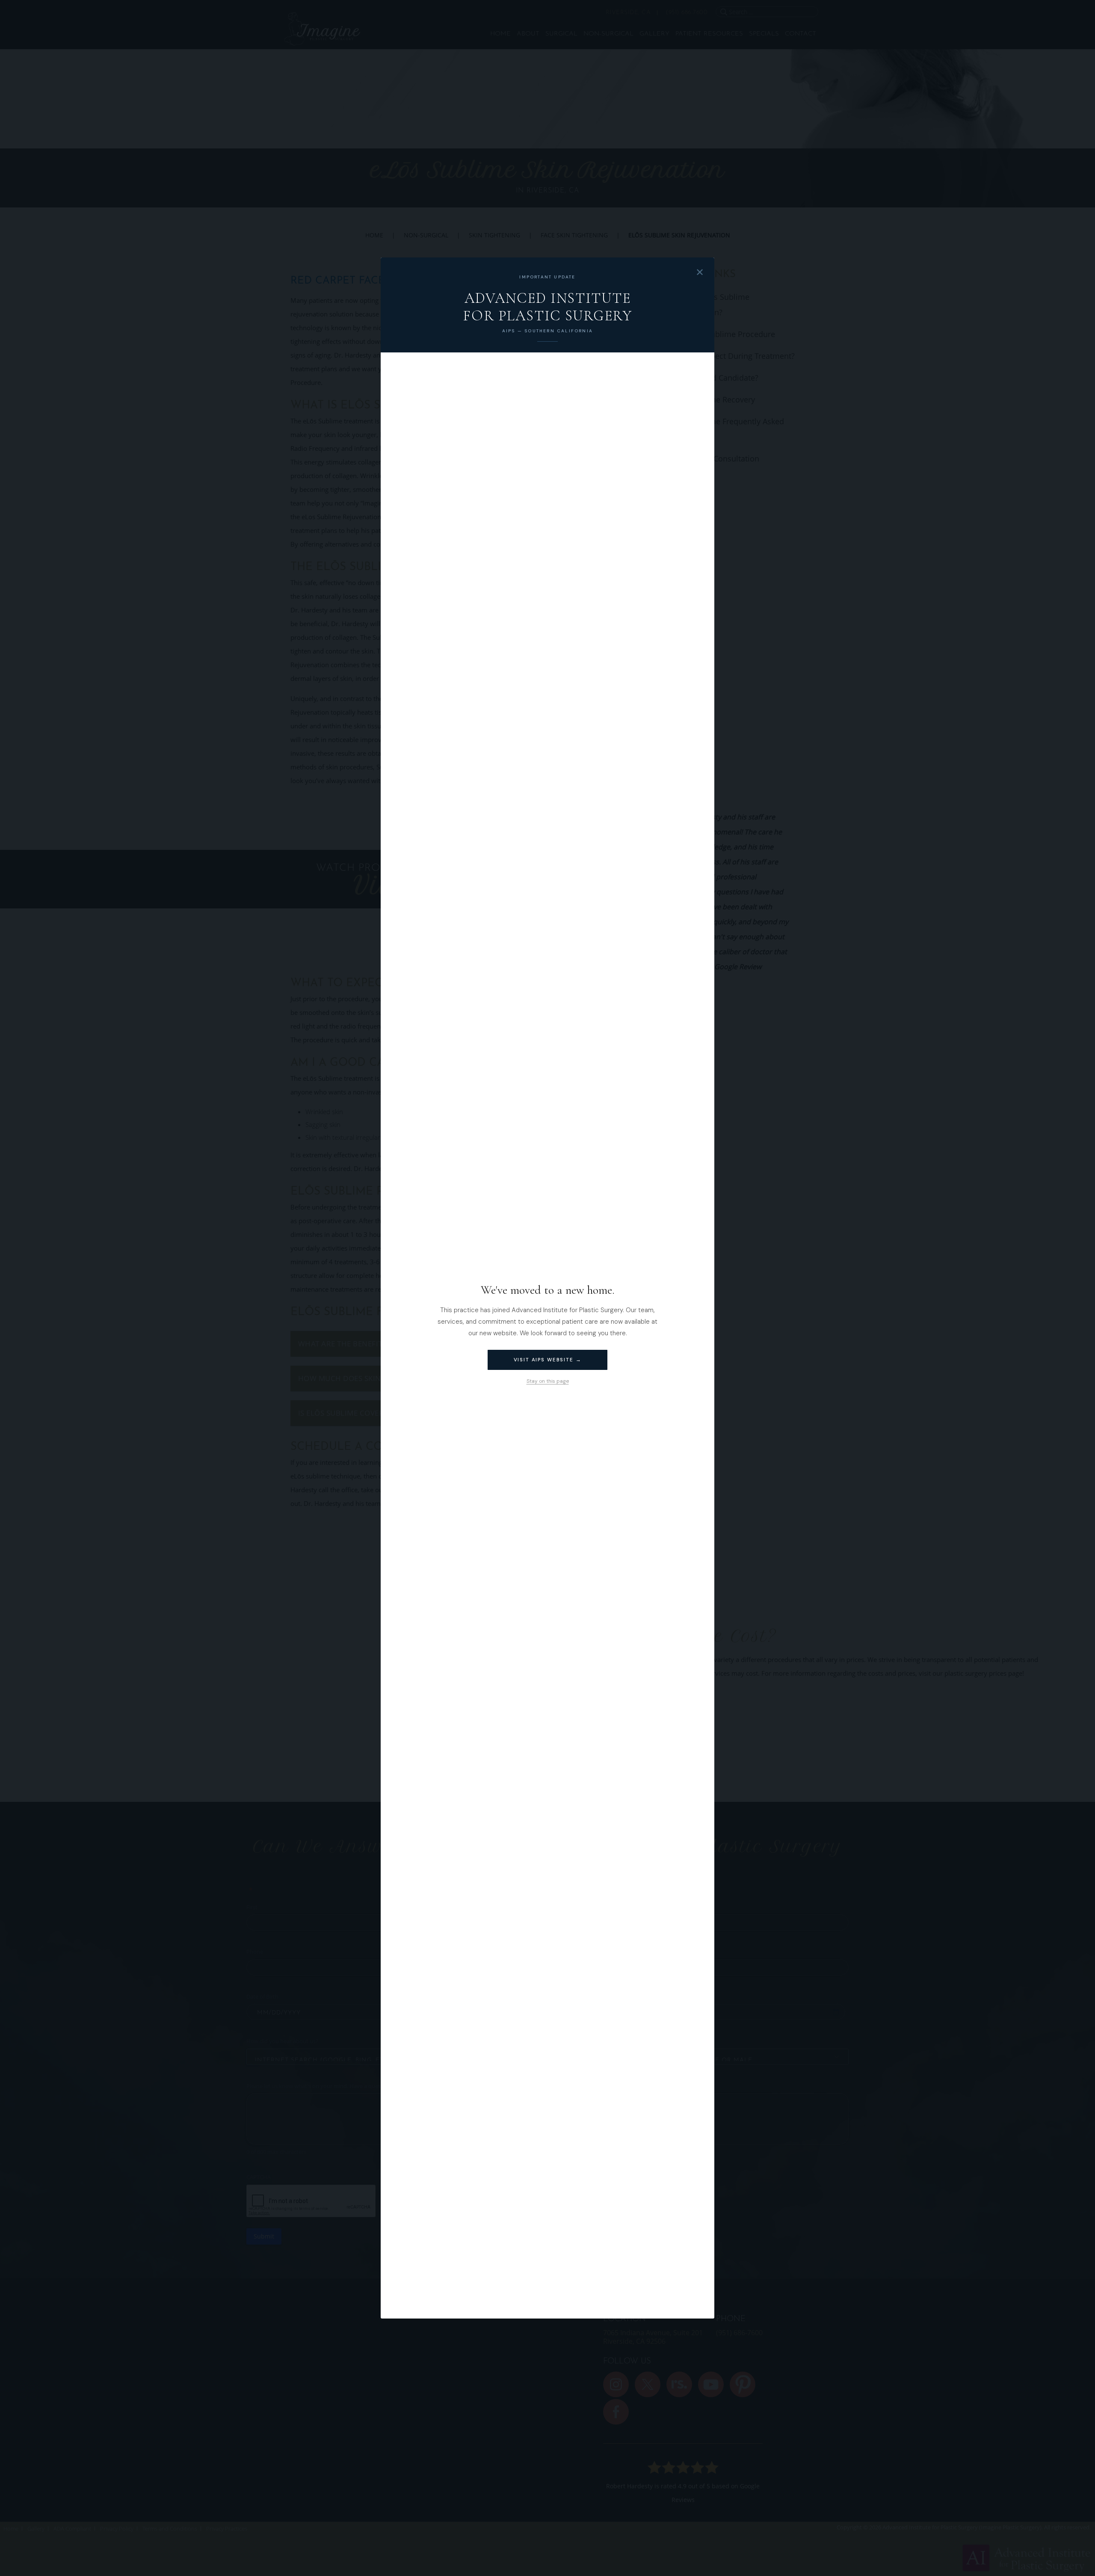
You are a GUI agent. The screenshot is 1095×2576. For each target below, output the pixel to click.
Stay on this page (548, 1381)
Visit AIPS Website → (548, 1360)
